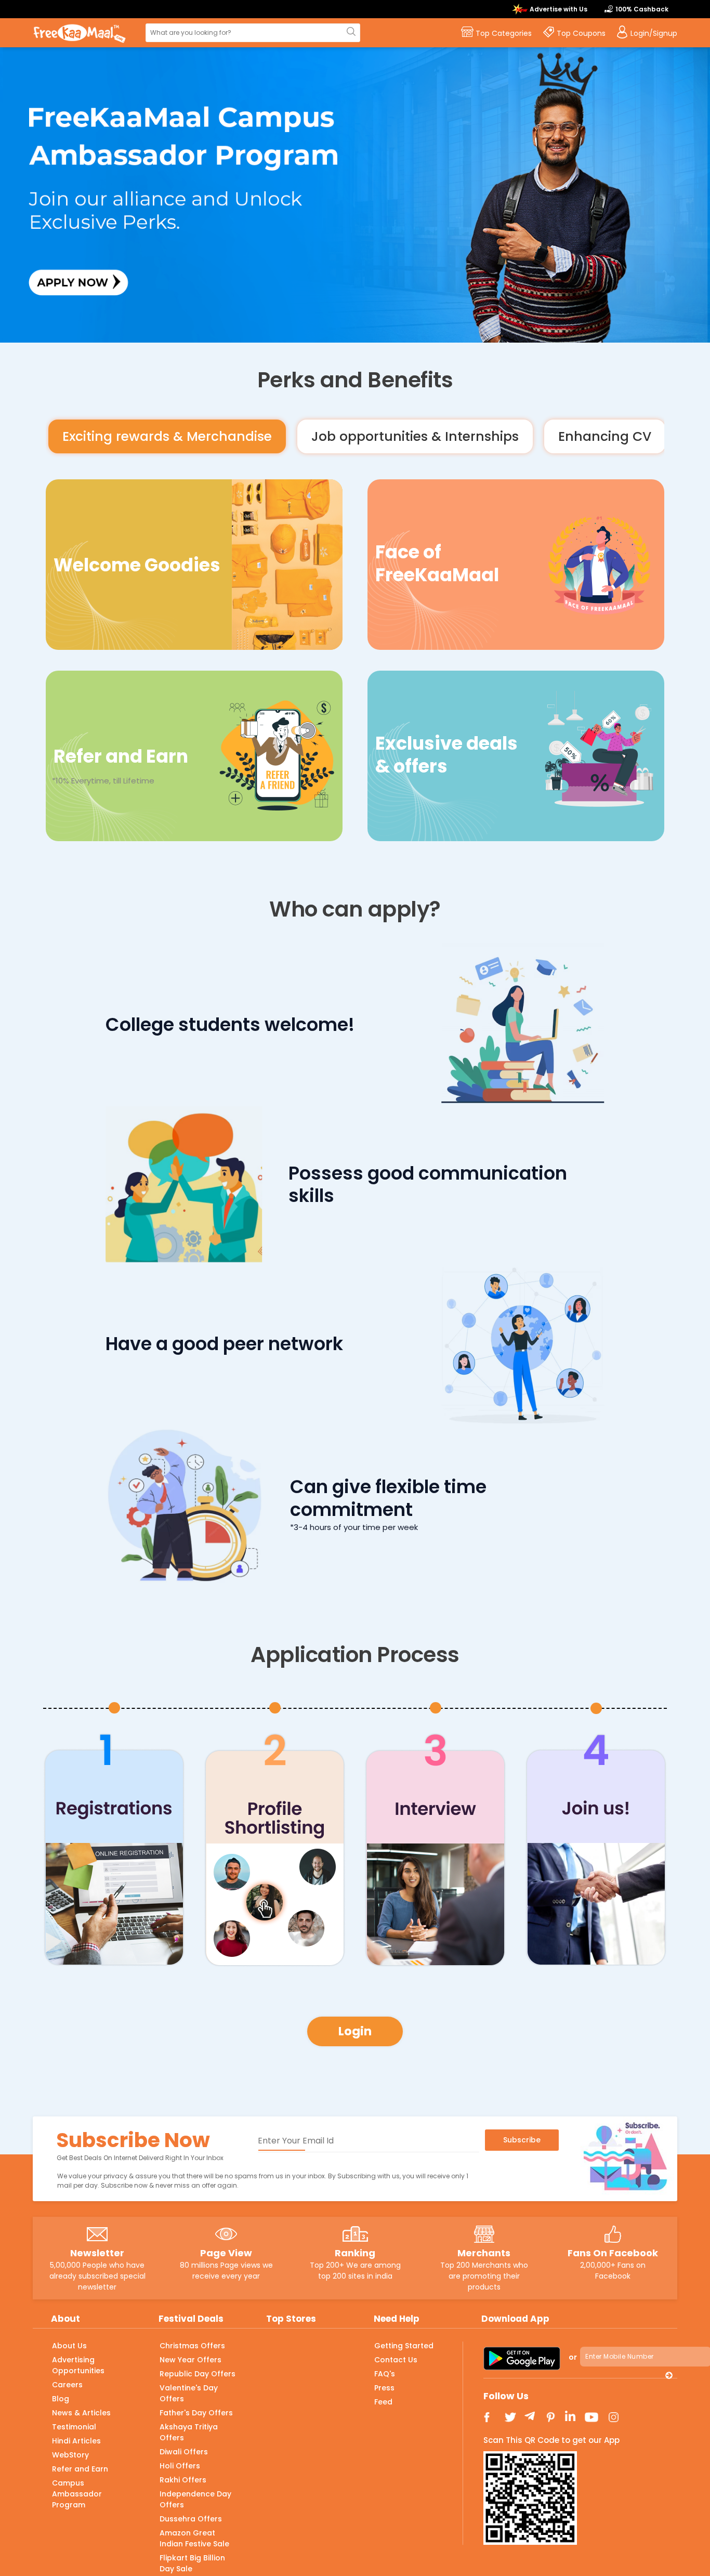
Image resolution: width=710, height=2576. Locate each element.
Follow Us (506, 2396)
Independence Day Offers (195, 2499)
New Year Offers (190, 2360)
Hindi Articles (76, 2441)
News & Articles (81, 2413)
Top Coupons (581, 33)
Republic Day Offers (198, 2374)
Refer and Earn (80, 2469)
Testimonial (74, 2427)
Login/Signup (654, 33)
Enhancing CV (605, 436)
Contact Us (396, 2360)
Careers (67, 2385)
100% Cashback (642, 9)
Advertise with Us (558, 9)
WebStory (70, 2455)
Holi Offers (180, 2466)
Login (355, 2031)
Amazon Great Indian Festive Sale (194, 2538)
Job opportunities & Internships (415, 436)
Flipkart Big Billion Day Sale (192, 2563)
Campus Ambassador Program (77, 2494)
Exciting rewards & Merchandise (167, 436)
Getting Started (404, 2346)
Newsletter (97, 2253)
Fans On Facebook (613, 2253)
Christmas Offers (192, 2346)
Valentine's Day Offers (189, 2393)
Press (384, 2388)
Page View (226, 2253)
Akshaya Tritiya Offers (189, 2432)
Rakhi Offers (183, 2480)
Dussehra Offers (191, 2519)
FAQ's (385, 2374)
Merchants (484, 2253)
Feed (383, 2402)
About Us (69, 2346)
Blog (61, 2399)
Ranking (355, 2253)
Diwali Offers (184, 2452)
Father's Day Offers (196, 2413)
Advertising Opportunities (78, 2365)
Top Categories (504, 33)
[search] (350, 32)
